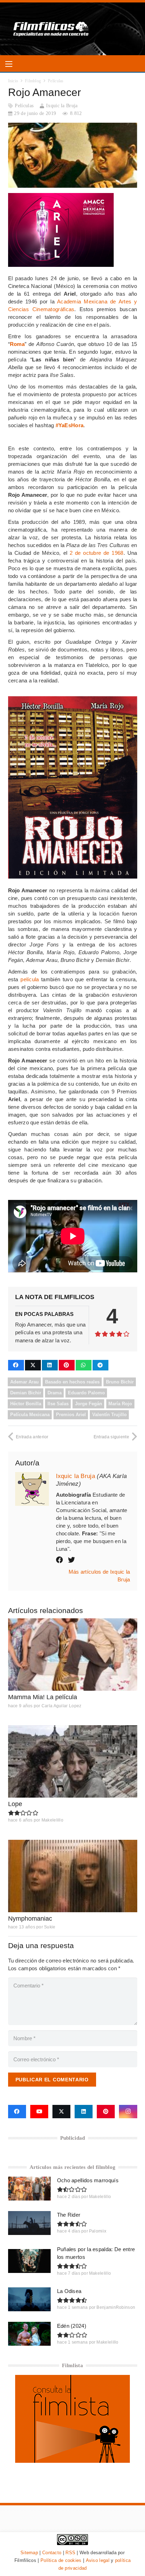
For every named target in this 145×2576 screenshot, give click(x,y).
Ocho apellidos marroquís (88, 2180)
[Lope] (73, 1761)
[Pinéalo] (67, 1365)
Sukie (50, 1927)
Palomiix (98, 2231)
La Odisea (69, 2291)
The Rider (69, 2215)
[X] (61, 2112)
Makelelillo (52, 1820)
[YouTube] (39, 2112)
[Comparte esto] (16, 1365)
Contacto (52, 2553)
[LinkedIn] (84, 2112)
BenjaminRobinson (116, 2307)
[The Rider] (29, 2223)
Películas (24, 106)
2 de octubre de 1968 (97, 553)
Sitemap (29, 2553)
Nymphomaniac (30, 1919)
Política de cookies (61, 2560)
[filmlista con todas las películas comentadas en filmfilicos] (72, 2461)
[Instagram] (128, 2112)
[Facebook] (17, 2112)
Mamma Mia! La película (43, 1697)
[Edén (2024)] (29, 2334)
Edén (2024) (72, 2326)
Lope (15, 1804)
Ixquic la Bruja (62, 106)
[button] (9, 64)
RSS (70, 2553)
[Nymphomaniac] (73, 1876)
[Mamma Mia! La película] (73, 1655)
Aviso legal (98, 2560)
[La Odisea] (29, 2299)
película (30, 979)
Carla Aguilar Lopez (62, 1706)
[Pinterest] (106, 2112)
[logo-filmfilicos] (51, 29)
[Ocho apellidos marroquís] (29, 2189)
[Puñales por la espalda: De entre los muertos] (29, 2261)
